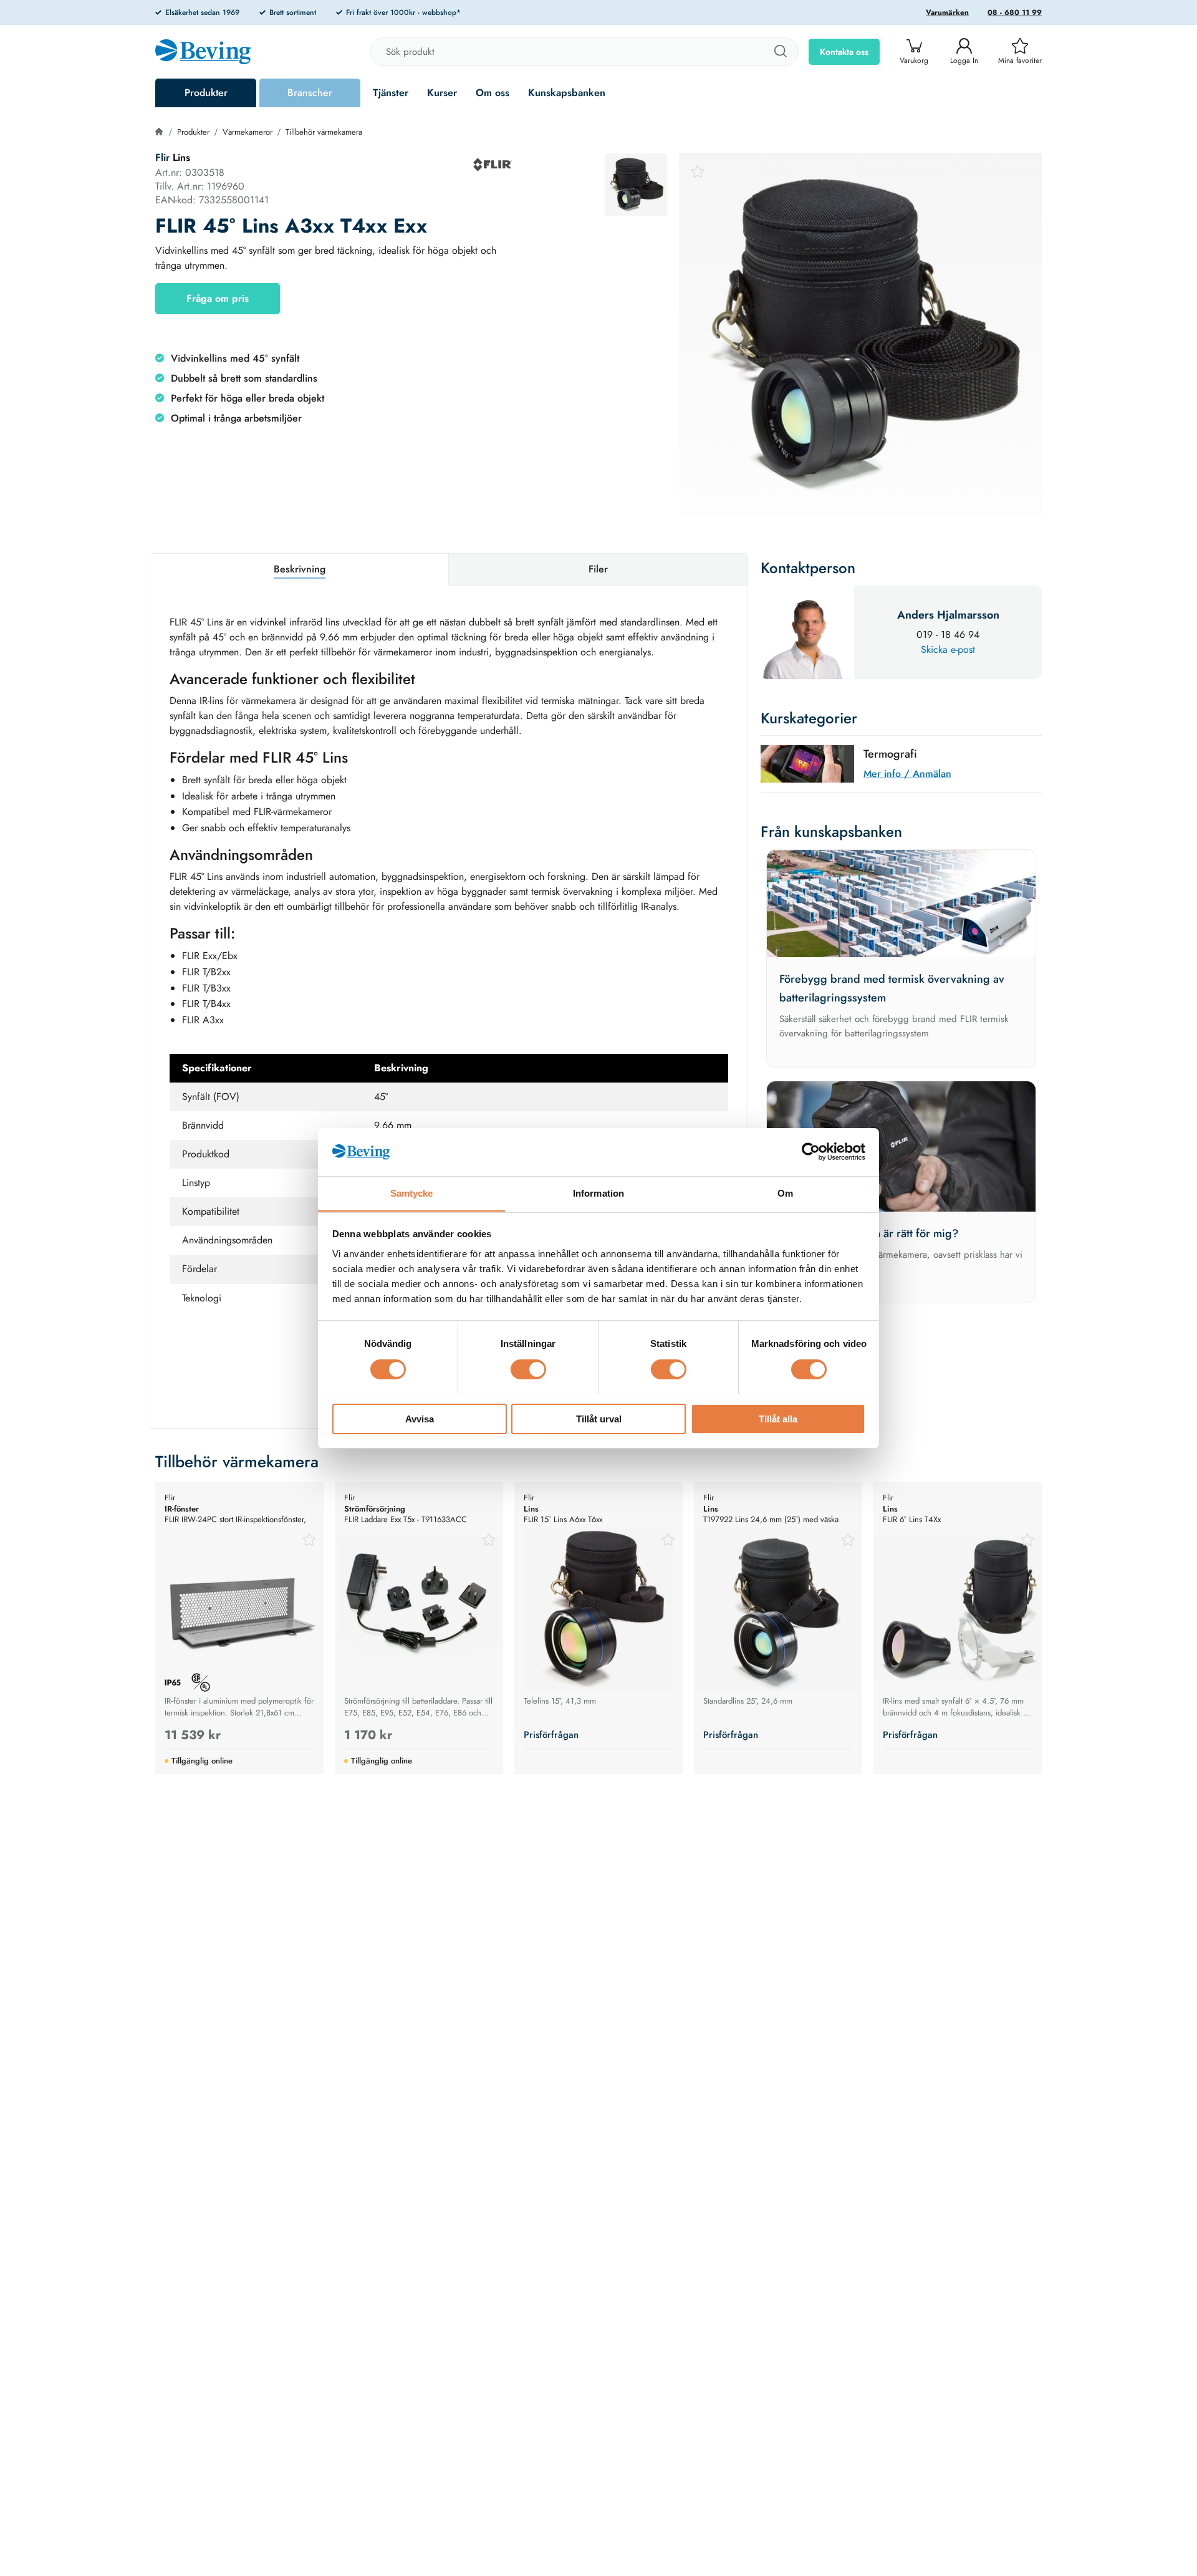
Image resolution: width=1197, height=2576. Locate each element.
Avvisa (420, 1418)
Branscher (310, 93)
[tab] (636, 185)
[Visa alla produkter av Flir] (493, 165)
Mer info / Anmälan (907, 774)
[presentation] (636, 185)
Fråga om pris (218, 298)
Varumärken (947, 12)
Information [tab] (598, 1193)
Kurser (442, 93)
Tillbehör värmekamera (324, 132)
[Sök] (780, 52)
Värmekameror (248, 132)
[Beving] (203, 54)
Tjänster (391, 93)
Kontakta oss (844, 52)
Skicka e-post (948, 649)
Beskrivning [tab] (300, 569)
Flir (162, 157)
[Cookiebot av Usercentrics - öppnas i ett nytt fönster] (811, 1152)
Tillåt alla (778, 1418)
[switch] (528, 1369)
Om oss (493, 93)
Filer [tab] (598, 569)
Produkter (206, 93)
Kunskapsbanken (567, 93)
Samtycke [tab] (412, 1193)
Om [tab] (785, 1193)
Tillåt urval (599, 1418)
